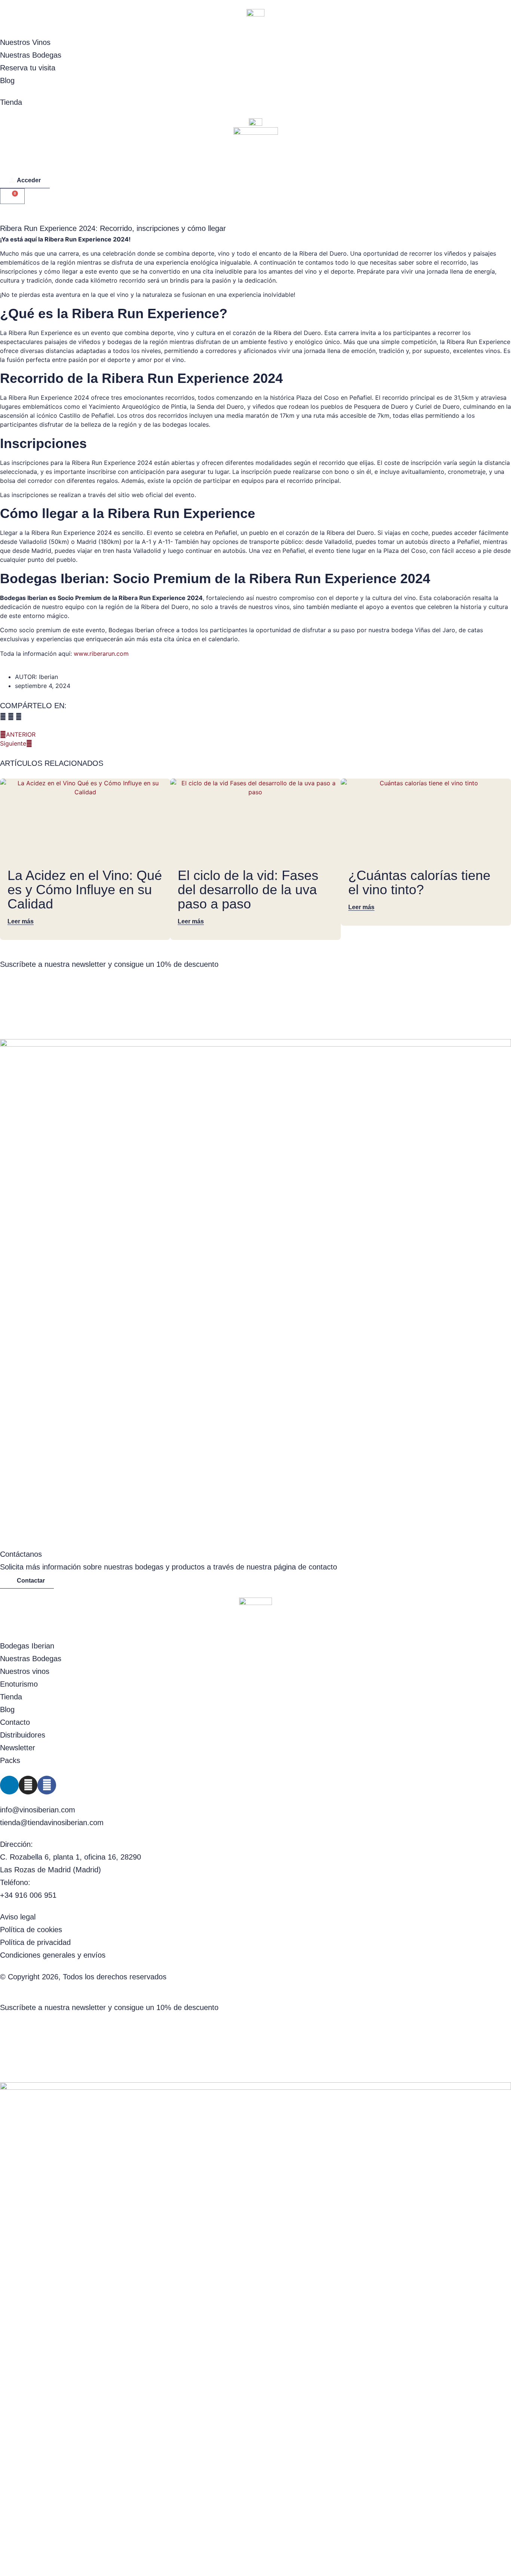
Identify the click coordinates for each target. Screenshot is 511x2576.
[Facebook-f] (47, 1785)
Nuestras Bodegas (31, 55)
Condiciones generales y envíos (53, 1955)
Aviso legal (18, 1917)
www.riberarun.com (101, 654)
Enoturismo (19, 1684)
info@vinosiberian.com (38, 1810)
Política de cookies (31, 1930)
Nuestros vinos (25, 1671)
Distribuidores (23, 1735)
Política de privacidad (35, 1942)
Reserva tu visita (28, 68)
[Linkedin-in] (9, 1785)
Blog (7, 80)
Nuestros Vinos (25, 42)
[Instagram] (28, 1785)
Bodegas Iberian (27, 1646)
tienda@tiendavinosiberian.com (52, 1823)
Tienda (11, 102)
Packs (10, 1760)
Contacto (15, 1722)
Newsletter (18, 1748)
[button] (3, 716)
